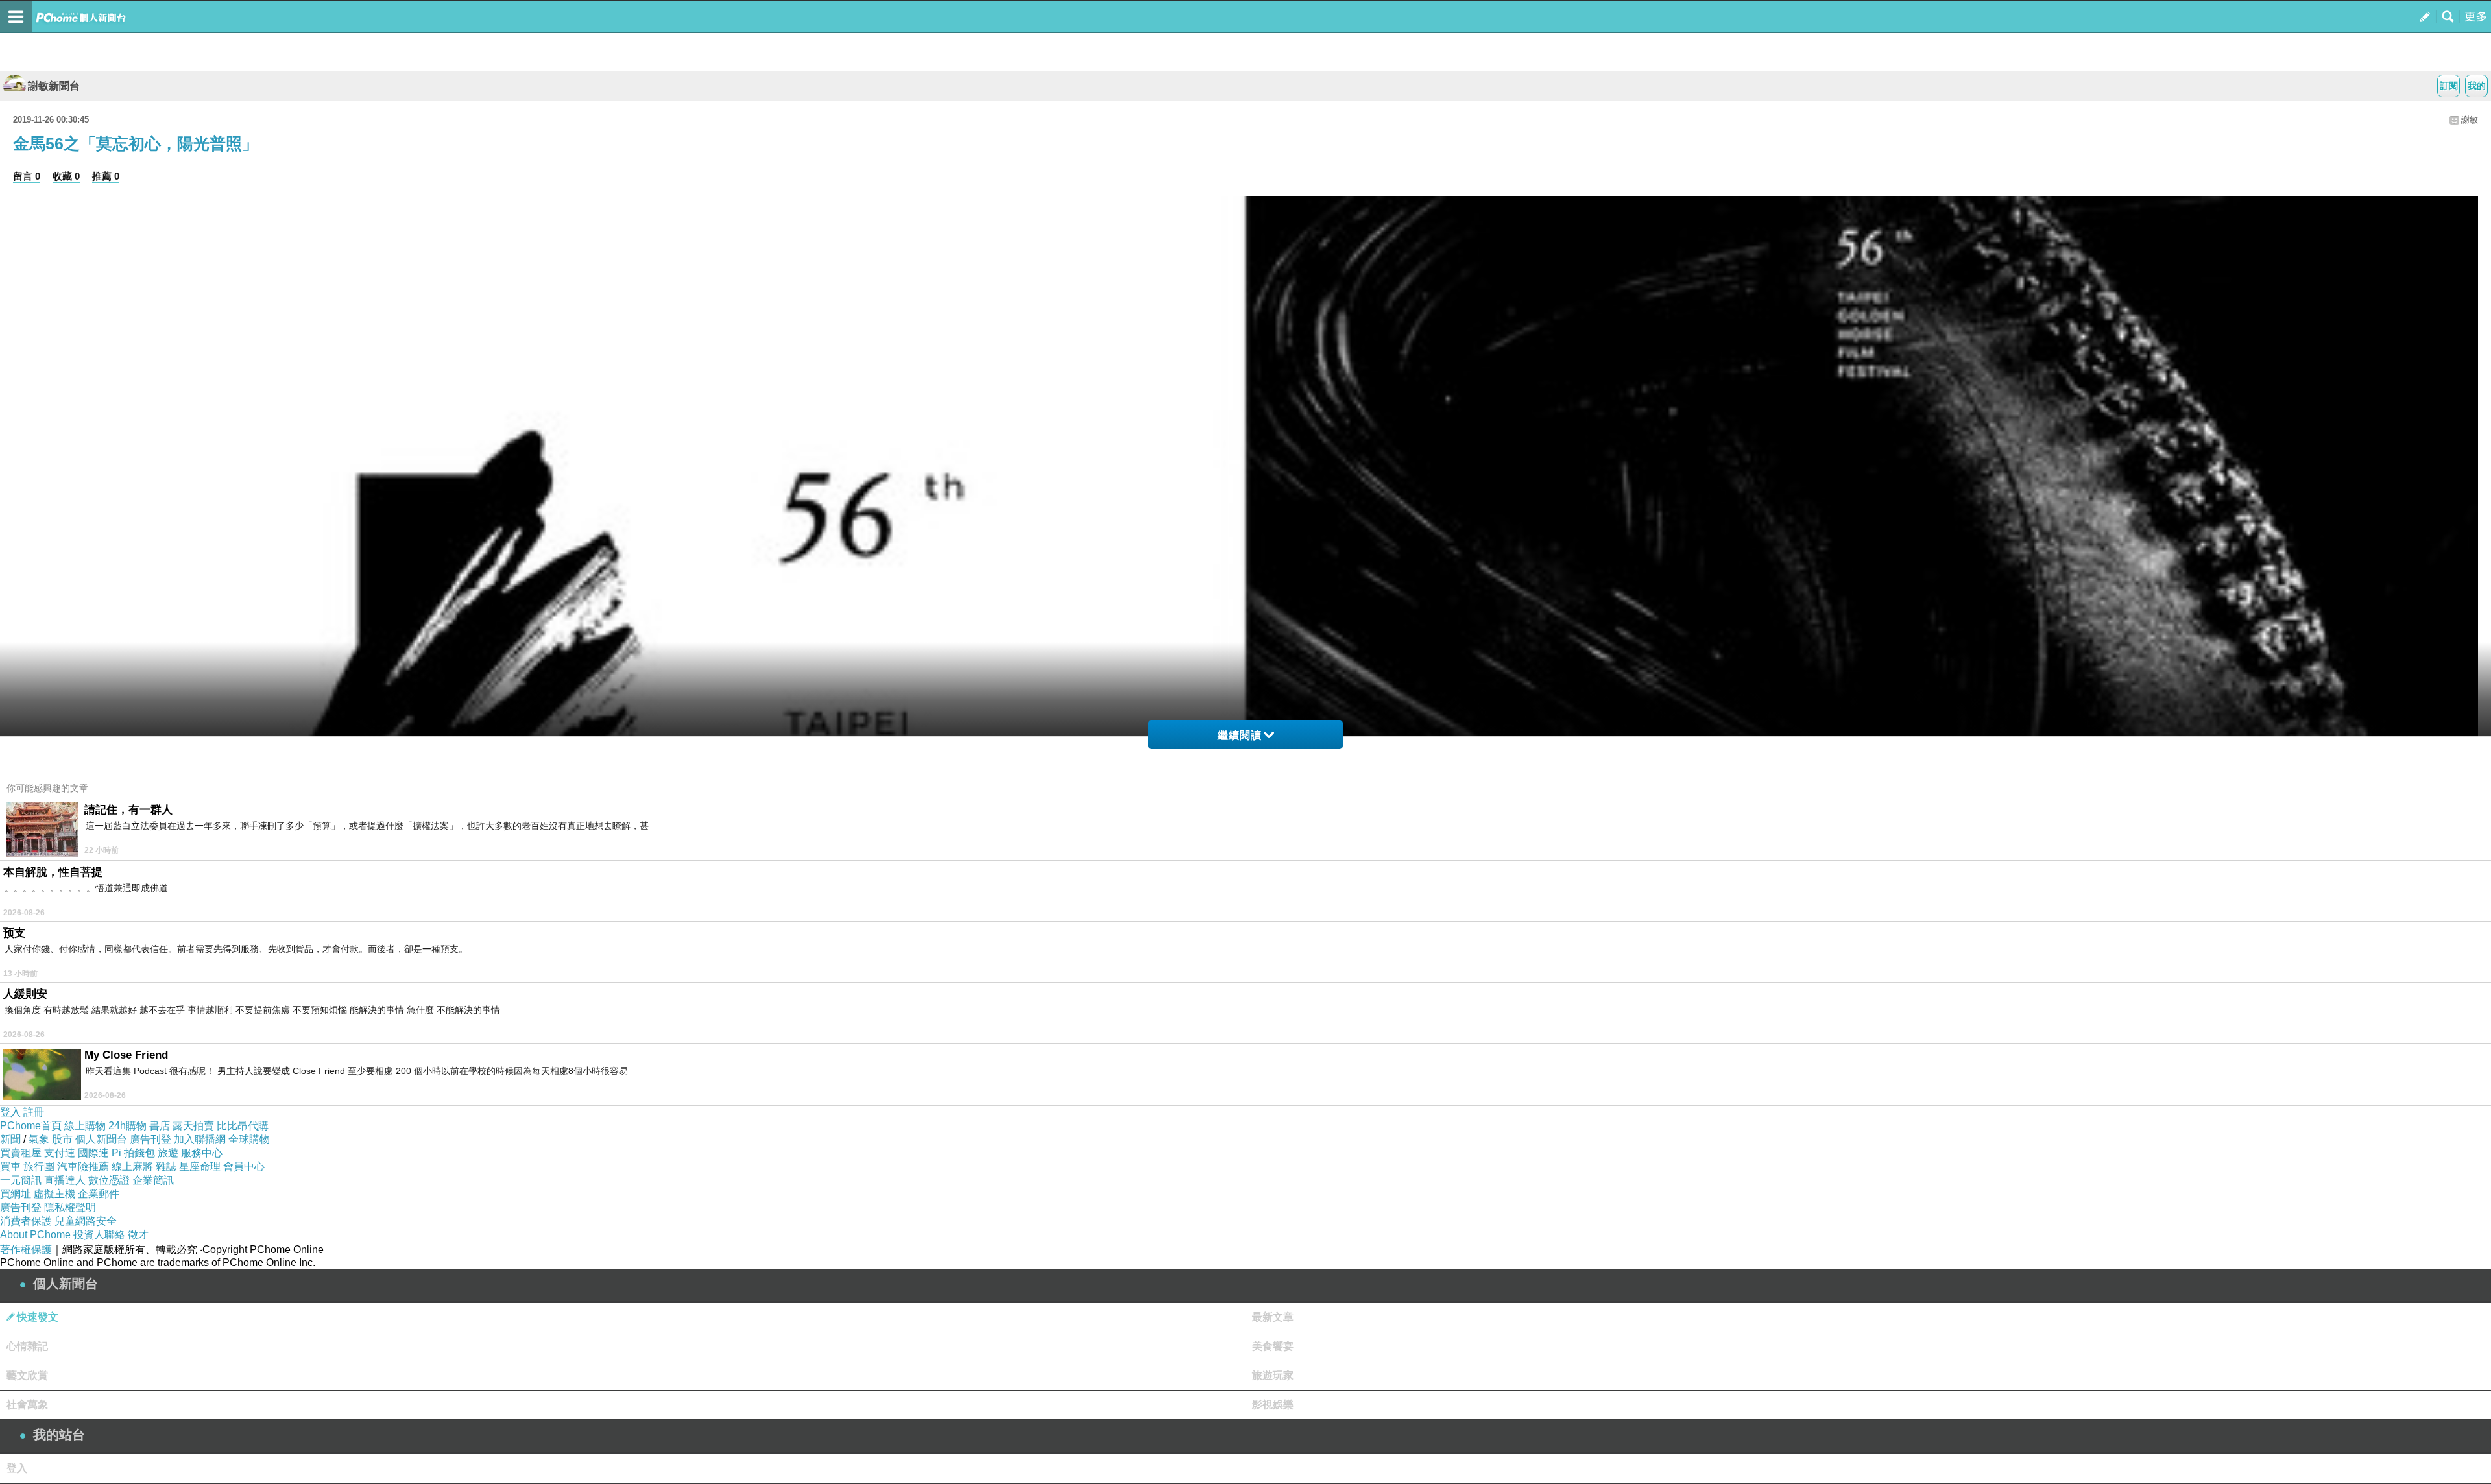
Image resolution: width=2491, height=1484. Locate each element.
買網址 (16, 1194)
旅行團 (39, 1167)
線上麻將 (132, 1167)
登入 (10, 1112)
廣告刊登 (150, 1139)
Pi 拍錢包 (133, 1153)
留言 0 (27, 176)
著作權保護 (26, 1250)
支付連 (60, 1153)
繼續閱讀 (1240, 735)
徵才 (138, 1235)
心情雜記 (27, 1346)
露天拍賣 (193, 1126)
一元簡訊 (21, 1180)
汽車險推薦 (83, 1167)
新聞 (10, 1139)
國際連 (93, 1153)
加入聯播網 (200, 1139)
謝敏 (2470, 120)
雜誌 (166, 1167)
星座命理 (200, 1167)
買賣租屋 (21, 1153)
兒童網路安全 (86, 1221)
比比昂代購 (243, 1126)
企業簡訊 (153, 1180)
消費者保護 (26, 1221)
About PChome (35, 1235)
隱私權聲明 (70, 1207)
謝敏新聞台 (54, 86)
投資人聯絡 (99, 1235)
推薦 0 (106, 176)
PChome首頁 (31, 1126)
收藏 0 (66, 176)
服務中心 (202, 1153)
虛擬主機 (54, 1194)
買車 (10, 1167)
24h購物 (127, 1126)
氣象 (39, 1139)
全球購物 (249, 1139)
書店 (160, 1126)
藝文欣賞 (27, 1375)
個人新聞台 (101, 1139)
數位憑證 (109, 1180)
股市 (62, 1139)
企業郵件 (99, 1194)
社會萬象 (27, 1405)
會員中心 (244, 1167)
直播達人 (65, 1180)
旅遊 (168, 1153)
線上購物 (85, 1126)
